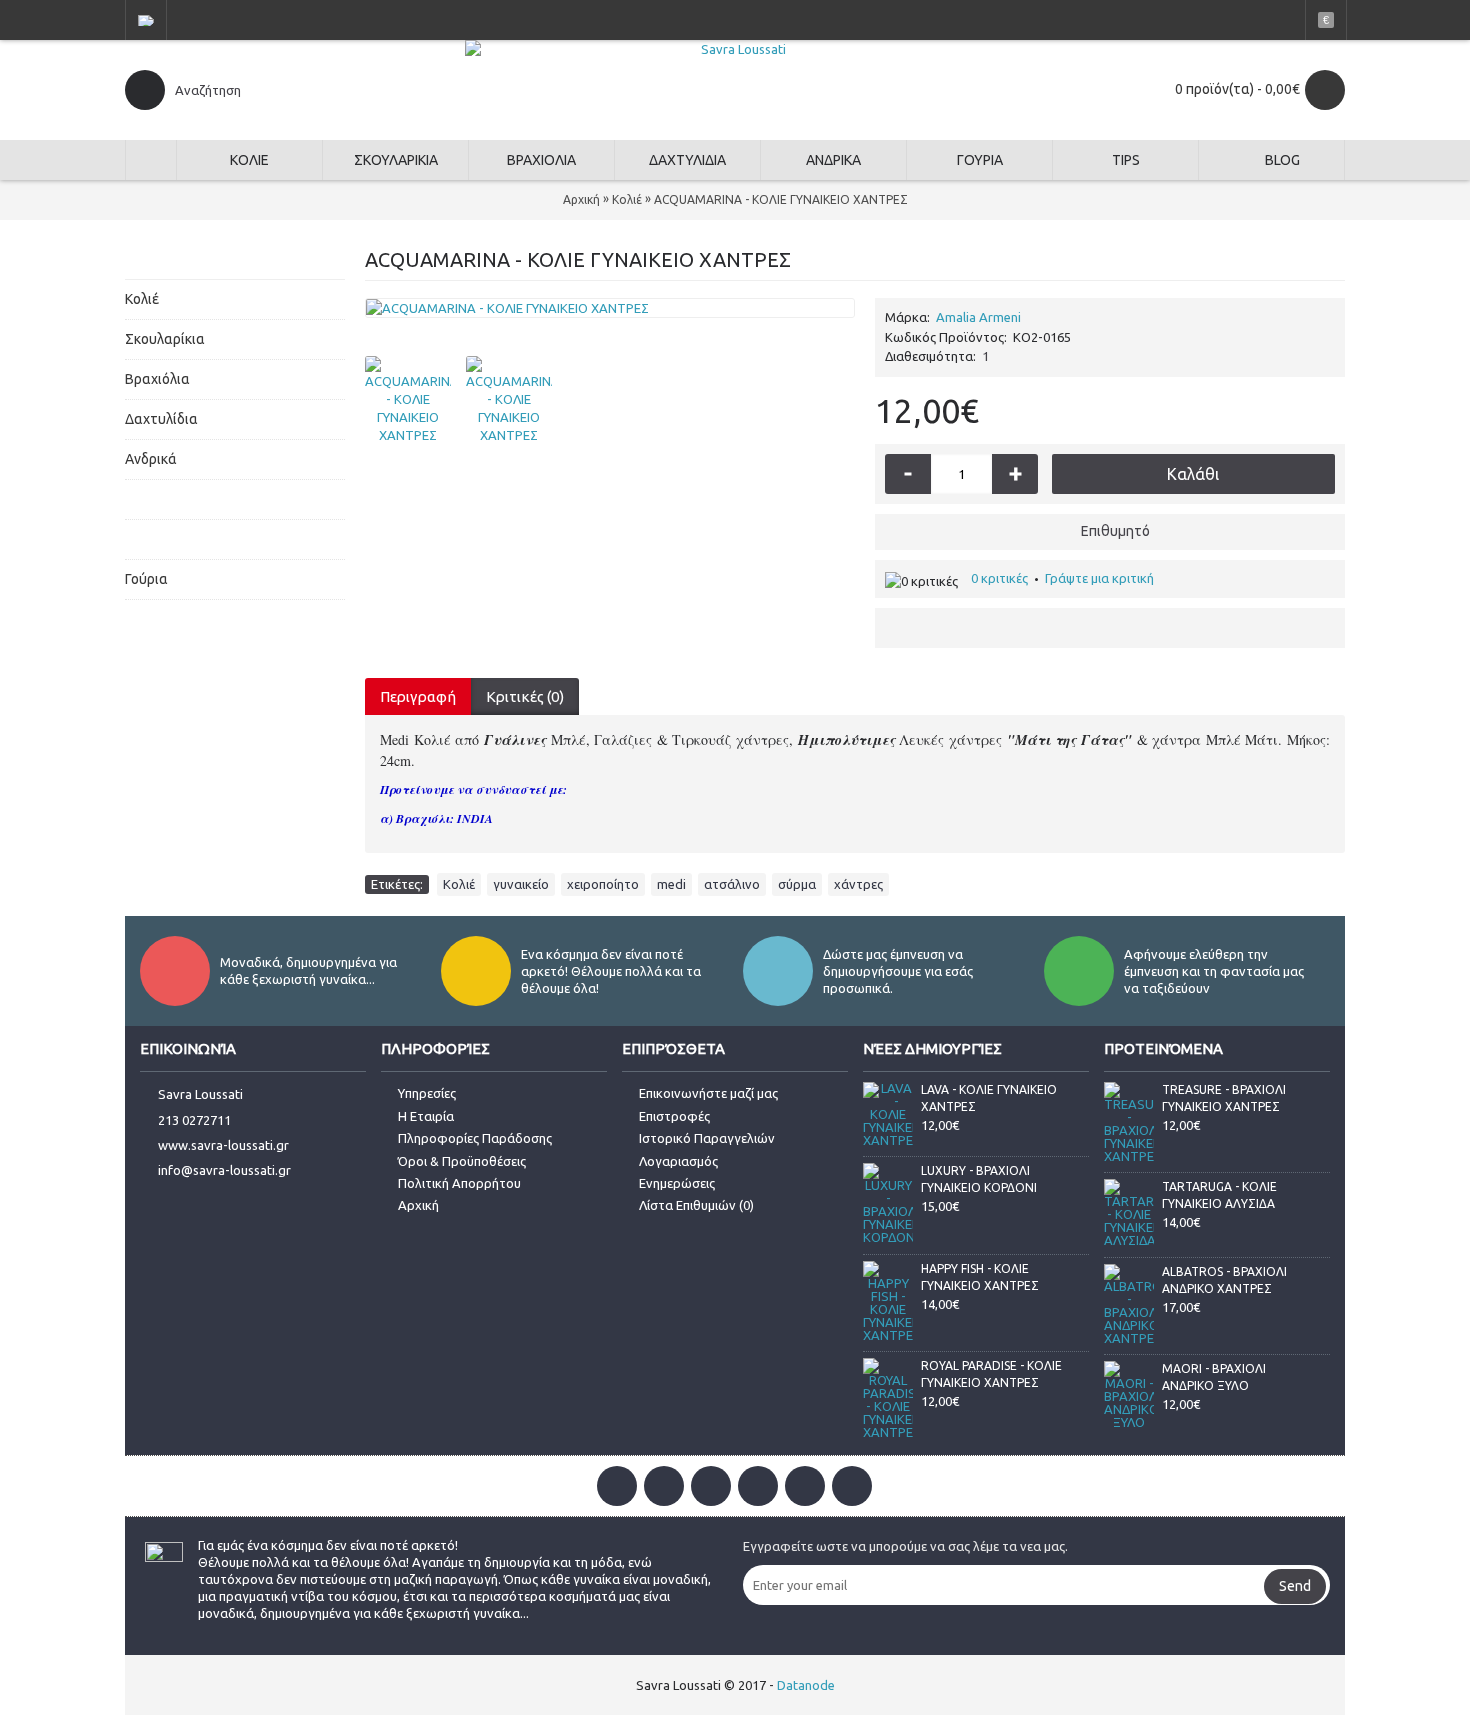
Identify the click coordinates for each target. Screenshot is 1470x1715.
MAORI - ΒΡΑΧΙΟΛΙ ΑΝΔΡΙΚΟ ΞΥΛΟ (1214, 1377)
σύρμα (797, 884)
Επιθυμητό (1115, 531)
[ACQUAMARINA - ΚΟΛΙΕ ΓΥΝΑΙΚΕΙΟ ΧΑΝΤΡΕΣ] (610, 308)
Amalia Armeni (978, 317)
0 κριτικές (999, 578)
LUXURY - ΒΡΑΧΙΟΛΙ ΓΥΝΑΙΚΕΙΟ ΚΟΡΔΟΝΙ (979, 1179)
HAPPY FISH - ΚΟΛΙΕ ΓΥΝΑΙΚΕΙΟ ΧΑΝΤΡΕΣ (980, 1277)
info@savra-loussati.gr (224, 1171)
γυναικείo (521, 884)
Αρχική (418, 1205)
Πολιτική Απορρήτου (459, 1183)
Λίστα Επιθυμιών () (696, 1205)
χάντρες (858, 884)
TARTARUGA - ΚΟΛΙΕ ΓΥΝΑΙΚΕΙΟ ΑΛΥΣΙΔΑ (1219, 1195)
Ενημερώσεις (677, 1183)
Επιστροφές (674, 1116)
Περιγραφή (418, 696)
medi (671, 884)
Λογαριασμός (678, 1161)
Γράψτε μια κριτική (1099, 578)
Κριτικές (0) (525, 696)
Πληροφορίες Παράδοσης (475, 1138)
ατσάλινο (732, 884)
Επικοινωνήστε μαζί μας (708, 1093)
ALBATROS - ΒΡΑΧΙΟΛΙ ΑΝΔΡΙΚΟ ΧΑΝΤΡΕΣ (1224, 1280)
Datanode (806, 1685)
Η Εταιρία (426, 1116)
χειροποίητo (603, 884)
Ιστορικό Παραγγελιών (707, 1138)
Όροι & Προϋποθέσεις (462, 1161)
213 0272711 (194, 1120)
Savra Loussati (200, 1094)
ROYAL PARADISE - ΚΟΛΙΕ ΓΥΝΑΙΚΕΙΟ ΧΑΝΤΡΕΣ (991, 1374)
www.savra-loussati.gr (223, 1145)
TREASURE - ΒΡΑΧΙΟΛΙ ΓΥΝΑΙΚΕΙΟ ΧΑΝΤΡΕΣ (1224, 1098)
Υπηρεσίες (427, 1093)
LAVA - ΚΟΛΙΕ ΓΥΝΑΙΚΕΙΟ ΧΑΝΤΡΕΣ (989, 1098)
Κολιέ (459, 884)
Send (1295, 1586)
